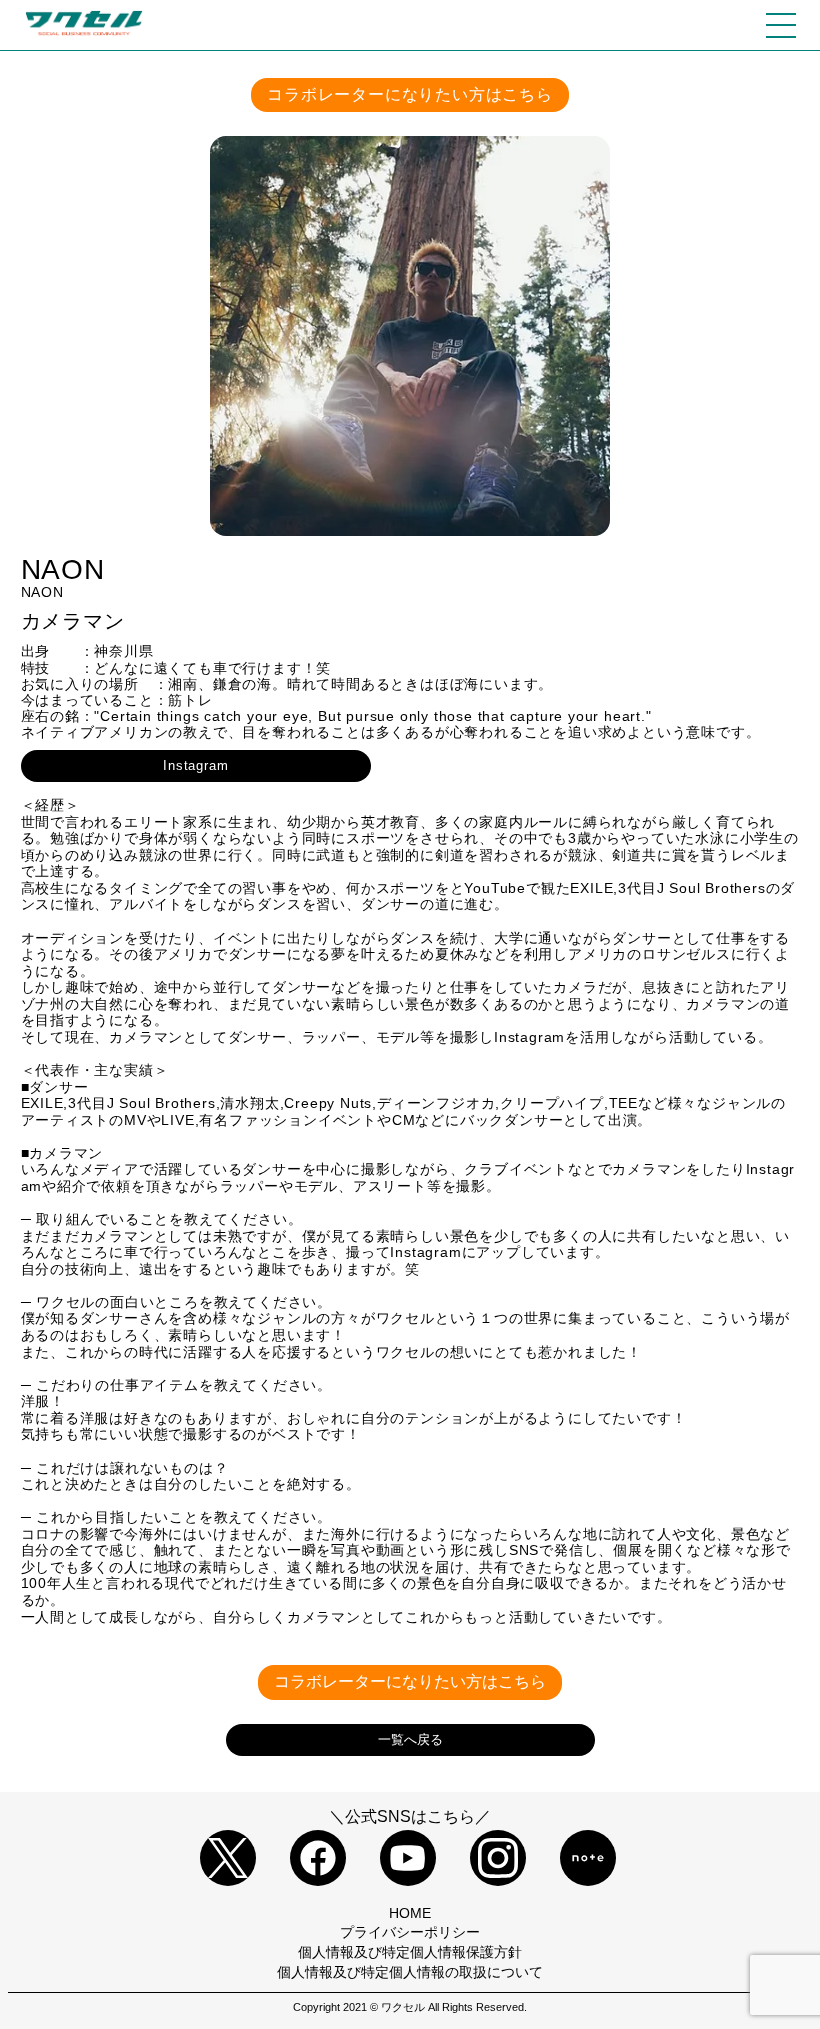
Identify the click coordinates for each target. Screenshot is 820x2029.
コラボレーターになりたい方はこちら (410, 94)
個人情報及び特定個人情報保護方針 (410, 1952)
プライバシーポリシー (410, 1932)
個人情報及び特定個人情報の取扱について (410, 1972)
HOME (410, 1913)
